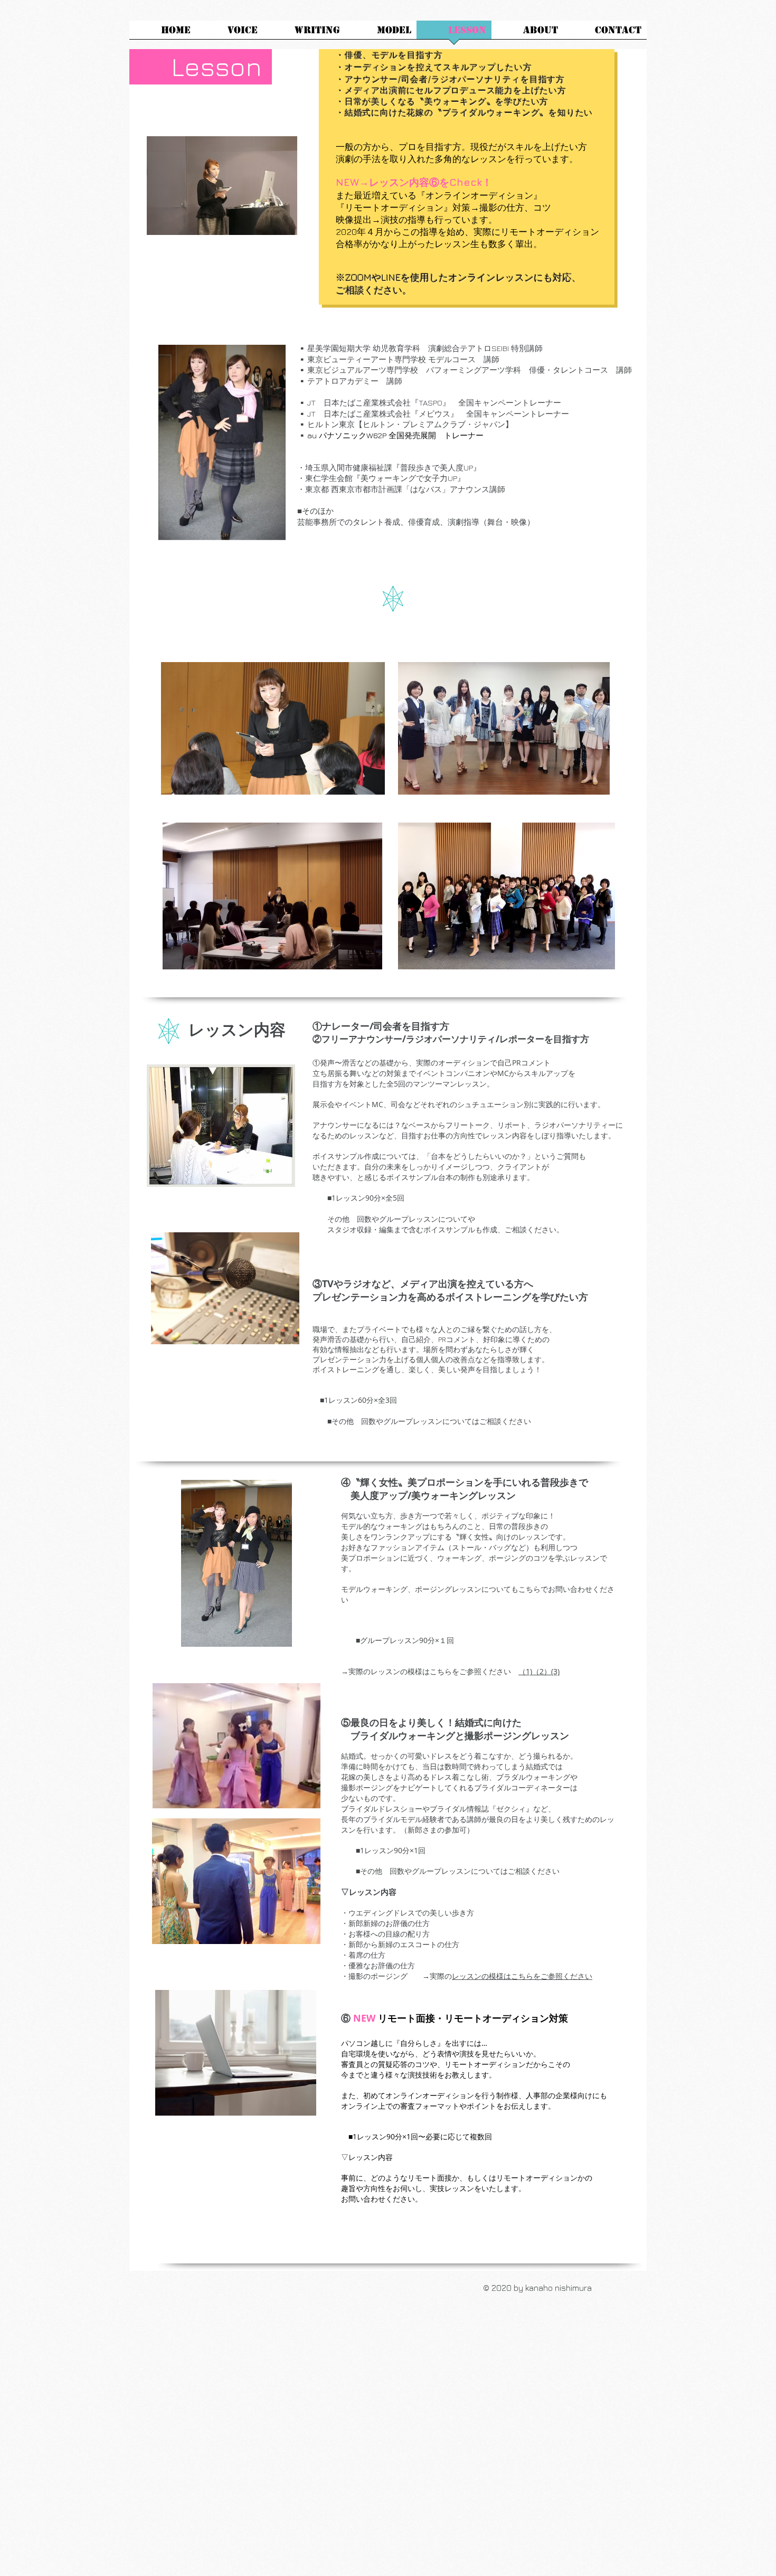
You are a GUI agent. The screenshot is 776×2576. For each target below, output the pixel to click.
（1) (525, 1671)
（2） (542, 1671)
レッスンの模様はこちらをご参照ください (522, 1976)
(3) (555, 1671)
